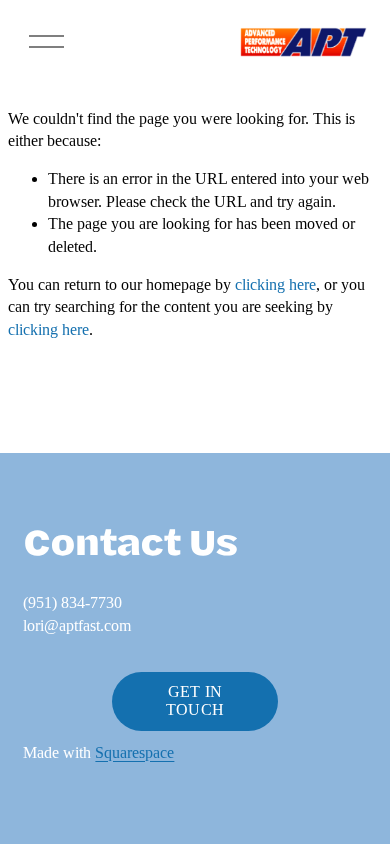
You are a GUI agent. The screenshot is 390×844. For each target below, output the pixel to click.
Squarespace (134, 752)
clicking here (275, 284)
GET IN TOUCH (195, 700)
